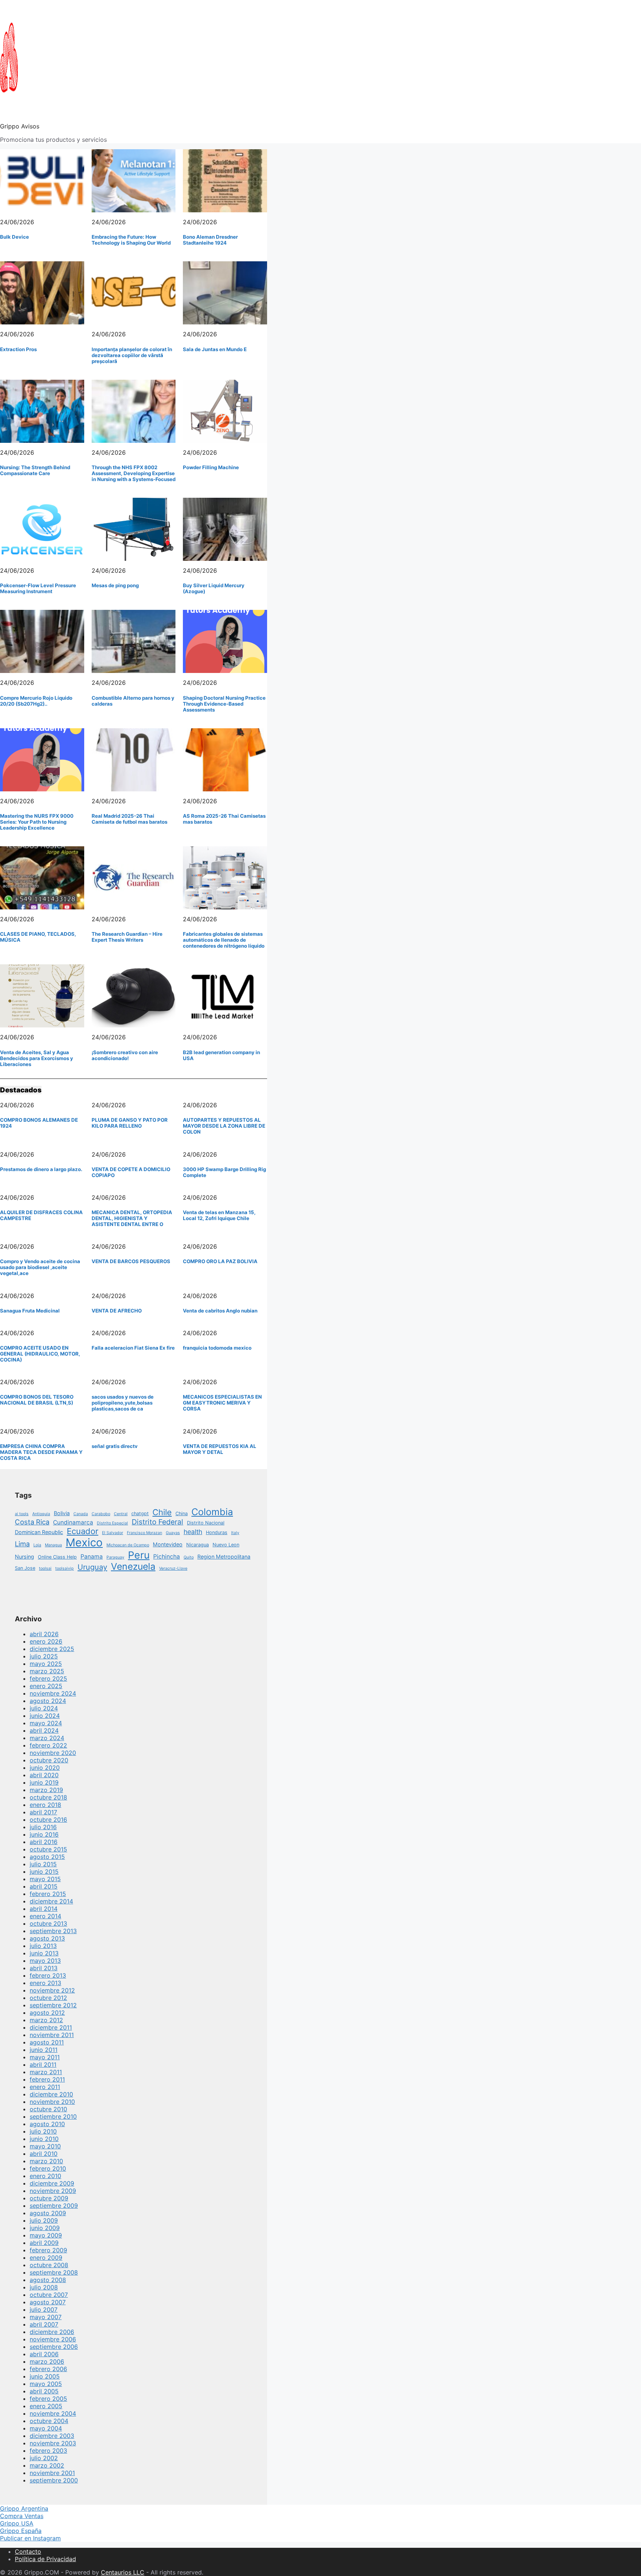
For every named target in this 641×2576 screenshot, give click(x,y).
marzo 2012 (46, 2020)
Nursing (24, 1557)
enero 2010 (45, 2176)
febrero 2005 (48, 2399)
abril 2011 (43, 2065)
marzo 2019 (46, 1790)
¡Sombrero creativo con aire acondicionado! (125, 1055)
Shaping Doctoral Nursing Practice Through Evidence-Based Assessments (224, 704)
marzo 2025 (47, 1671)
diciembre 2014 (51, 1901)
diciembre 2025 (52, 1649)
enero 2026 (46, 1641)
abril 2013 (44, 1968)
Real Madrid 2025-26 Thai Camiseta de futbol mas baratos (129, 819)
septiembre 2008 (54, 2272)
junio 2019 (44, 1782)
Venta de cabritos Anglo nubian (220, 1311)
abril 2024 (44, 1730)
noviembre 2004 (53, 2413)
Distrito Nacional (206, 1523)
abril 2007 (44, 2324)
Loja (37, 1545)
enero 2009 (46, 2258)
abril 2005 (44, 2391)
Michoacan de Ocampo (128, 1545)
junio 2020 (45, 1768)
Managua (53, 1545)
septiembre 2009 (54, 2206)
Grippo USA (17, 2523)
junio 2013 (44, 1953)
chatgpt (140, 1513)
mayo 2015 (45, 1879)
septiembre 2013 (53, 1931)
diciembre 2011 (51, 2027)
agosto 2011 (47, 2042)
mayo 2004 (46, 2428)
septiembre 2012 (53, 2005)
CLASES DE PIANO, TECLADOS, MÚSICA (38, 937)
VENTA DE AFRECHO (117, 1311)
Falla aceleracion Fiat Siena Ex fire (133, 1348)
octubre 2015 (48, 1849)
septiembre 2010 (53, 2116)
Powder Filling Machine (211, 467)
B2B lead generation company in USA (221, 1055)
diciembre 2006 (52, 2332)
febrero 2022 (48, 1745)
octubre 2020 (49, 1760)
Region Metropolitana (224, 1557)
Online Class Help (57, 1557)
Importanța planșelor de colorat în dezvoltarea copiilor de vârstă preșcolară (132, 355)
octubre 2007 (49, 2295)
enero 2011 (45, 2087)
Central (121, 1514)
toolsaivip (65, 1568)
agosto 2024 (48, 1701)
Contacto (28, 2552)
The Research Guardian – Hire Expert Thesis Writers (127, 937)
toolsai (45, 1568)
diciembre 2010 (51, 2094)
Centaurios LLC (123, 2572)
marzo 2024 (47, 1738)
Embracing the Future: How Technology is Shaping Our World (131, 240)
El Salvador (113, 1533)
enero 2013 (45, 1983)
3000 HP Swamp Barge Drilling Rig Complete (224, 1172)
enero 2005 (46, 2406)
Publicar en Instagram (30, 2538)
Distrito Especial (112, 1523)
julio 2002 (44, 2458)
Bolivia (62, 1513)
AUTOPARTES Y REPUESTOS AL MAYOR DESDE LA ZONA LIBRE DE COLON (224, 1126)
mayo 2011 (45, 2057)
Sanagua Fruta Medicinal (30, 1311)
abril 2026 (44, 1634)
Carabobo (101, 1514)
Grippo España (21, 2531)
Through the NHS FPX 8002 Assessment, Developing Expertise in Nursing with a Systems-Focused (134, 473)
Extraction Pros (18, 349)
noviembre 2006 (53, 2339)
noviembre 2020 (53, 1753)
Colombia (212, 1512)
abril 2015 (44, 1886)
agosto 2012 (47, 2013)
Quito (189, 1557)
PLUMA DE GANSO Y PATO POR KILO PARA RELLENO (130, 1123)
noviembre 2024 (53, 1693)
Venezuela (133, 1566)
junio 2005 (45, 2376)
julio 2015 (43, 1864)
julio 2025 (44, 1656)
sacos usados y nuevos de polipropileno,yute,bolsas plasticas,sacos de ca (123, 1403)
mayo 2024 (46, 1723)
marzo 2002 (47, 2465)
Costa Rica (32, 1522)
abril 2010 (44, 2154)
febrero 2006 (48, 2369)
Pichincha (167, 1557)
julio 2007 (44, 2309)
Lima (22, 1544)
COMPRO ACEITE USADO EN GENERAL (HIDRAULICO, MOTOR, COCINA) (40, 1354)
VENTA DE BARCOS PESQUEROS (131, 1261)
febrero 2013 (48, 1975)
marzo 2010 (46, 2161)
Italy (235, 1533)
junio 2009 (45, 2228)
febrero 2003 (48, 2451)
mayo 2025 (46, 1664)
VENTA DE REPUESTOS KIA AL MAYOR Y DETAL (220, 1449)
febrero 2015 (48, 1894)
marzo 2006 (47, 2361)
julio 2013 (43, 1946)
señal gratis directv (115, 1446)
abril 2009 (44, 2243)
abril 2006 (44, 2354)
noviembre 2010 (52, 2102)
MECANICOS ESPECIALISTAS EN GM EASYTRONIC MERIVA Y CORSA (222, 1403)
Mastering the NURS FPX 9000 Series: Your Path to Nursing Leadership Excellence (37, 822)
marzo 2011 (46, 2072)
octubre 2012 (48, 1998)
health (193, 1532)
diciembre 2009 (52, 2183)
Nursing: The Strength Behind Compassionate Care (35, 470)
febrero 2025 (48, 1678)
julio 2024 (44, 1708)
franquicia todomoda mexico (217, 1348)
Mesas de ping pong (115, 585)
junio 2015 (44, 1871)
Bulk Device (14, 237)
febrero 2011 (47, 2079)
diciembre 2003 (52, 2436)
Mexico (84, 1542)
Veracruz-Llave (173, 1568)
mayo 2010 (45, 2146)
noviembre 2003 (53, 2443)
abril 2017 (43, 1812)
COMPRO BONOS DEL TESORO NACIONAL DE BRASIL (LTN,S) (37, 1400)
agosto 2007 (48, 2302)
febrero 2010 (48, 2168)
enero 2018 (45, 1805)
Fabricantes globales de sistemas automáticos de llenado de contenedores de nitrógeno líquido (224, 940)
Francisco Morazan (144, 1533)
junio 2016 (44, 1834)
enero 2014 (45, 1916)
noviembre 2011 (52, 2035)
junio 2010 (44, 2139)
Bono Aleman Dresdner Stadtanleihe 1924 (210, 240)
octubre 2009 (49, 2198)
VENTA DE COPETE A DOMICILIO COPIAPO (131, 1172)
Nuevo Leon (226, 1545)
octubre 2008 (49, 2265)
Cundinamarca (73, 1522)
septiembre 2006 (54, 2347)
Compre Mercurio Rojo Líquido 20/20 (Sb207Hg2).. (36, 701)
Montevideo (168, 1544)
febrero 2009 (48, 2250)
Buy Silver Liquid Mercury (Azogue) (214, 588)
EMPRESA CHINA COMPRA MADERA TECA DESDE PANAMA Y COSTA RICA (41, 1452)
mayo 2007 (46, 2317)
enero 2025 (46, 1686)
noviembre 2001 (52, 2473)
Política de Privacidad (45, 2559)
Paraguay (115, 1557)
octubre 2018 (48, 1797)
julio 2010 (43, 2131)
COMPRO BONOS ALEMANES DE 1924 (39, 1123)
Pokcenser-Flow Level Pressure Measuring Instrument (38, 588)
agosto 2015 (47, 1857)
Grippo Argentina (24, 2508)
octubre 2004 (49, 2421)
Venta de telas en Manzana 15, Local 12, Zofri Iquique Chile (219, 1215)
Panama (92, 1557)
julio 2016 (43, 1827)
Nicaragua (198, 1545)
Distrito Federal (157, 1522)
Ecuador (83, 1531)
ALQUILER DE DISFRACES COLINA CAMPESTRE (41, 1215)
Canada (81, 1514)
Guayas (173, 1533)
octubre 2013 (48, 1923)
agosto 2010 (47, 2124)
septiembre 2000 (54, 2480)
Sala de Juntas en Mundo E (215, 349)
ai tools (22, 1514)
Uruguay (92, 1567)
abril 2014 (44, 1909)
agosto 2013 (47, 1938)
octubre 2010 (48, 2109)
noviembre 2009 (53, 2191)
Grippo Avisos (20, 126)
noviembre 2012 (52, 1990)
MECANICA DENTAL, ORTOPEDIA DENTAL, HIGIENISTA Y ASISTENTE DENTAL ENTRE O (132, 1218)
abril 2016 (44, 1842)
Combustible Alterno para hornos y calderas (133, 701)
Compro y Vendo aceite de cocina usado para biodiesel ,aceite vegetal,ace (40, 1267)
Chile (162, 1512)
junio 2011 (44, 2050)
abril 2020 (44, 1775)
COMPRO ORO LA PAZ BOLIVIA (220, 1261)
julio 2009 (44, 2220)
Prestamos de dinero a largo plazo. (41, 1169)
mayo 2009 (46, 2235)
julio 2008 (44, 2287)
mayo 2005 (46, 2384)
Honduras (217, 1532)
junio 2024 (45, 1716)
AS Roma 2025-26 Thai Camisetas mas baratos (224, 819)
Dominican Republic (39, 1532)
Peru (139, 1555)
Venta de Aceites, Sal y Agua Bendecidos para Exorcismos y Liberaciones (37, 1058)
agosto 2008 (48, 2280)
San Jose (25, 1568)
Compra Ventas (22, 2516)
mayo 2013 (45, 1961)
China (182, 1513)
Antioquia (41, 1514)
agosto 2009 (48, 2213)
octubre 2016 (48, 1820)
